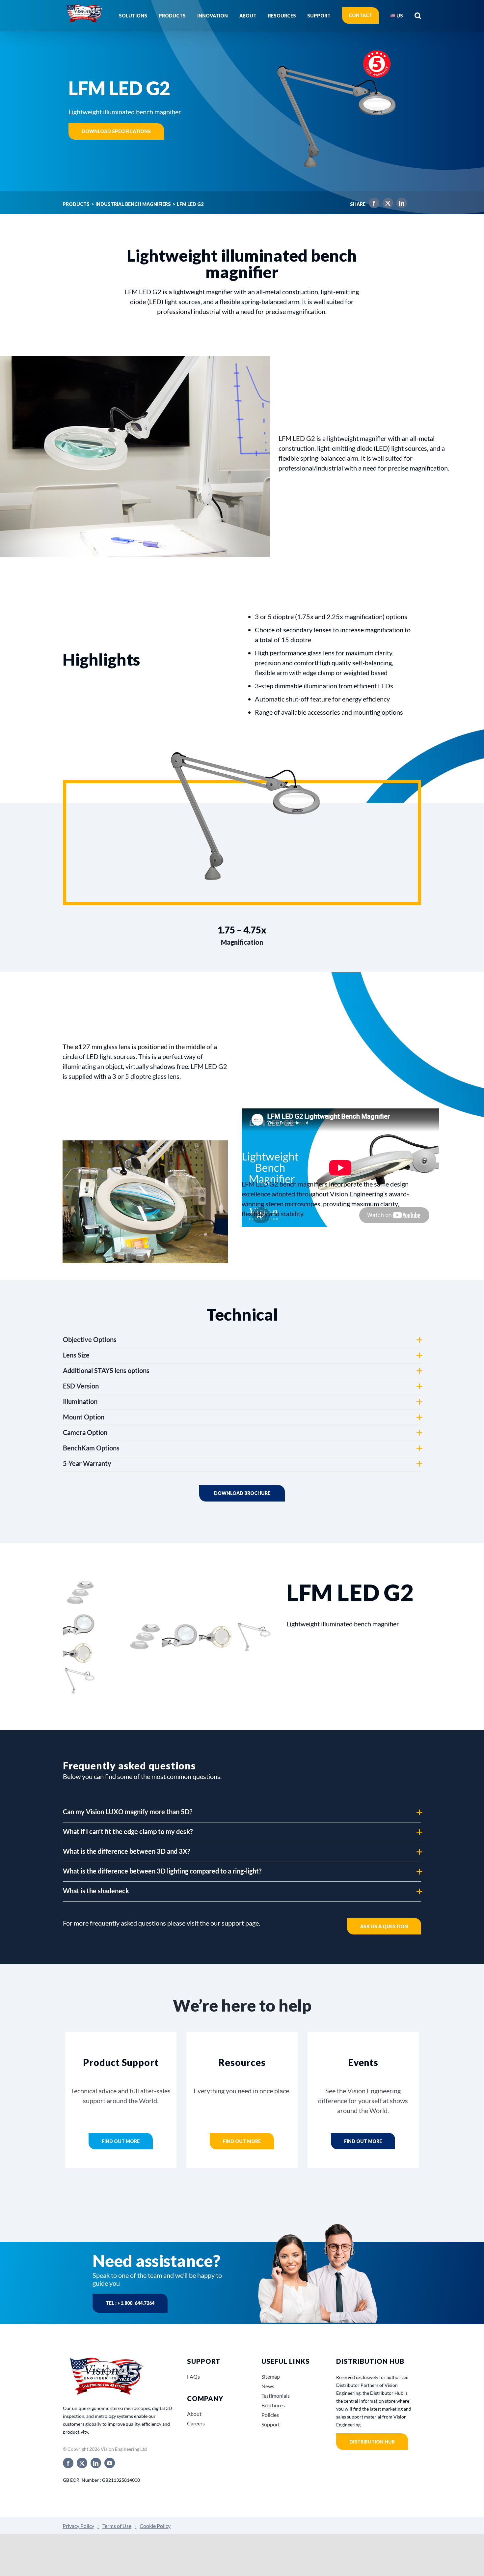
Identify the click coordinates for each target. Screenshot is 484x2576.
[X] (386, 204)
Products (76, 204)
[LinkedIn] (400, 204)
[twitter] (82, 2463)
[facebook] (68, 2463)
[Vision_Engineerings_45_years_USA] (106, 2358)
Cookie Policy (155, 2526)
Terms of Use (117, 2526)
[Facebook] (372, 204)
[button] (418, 15)
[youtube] (110, 2463)
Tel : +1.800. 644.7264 (130, 2303)
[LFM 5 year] (332, 43)
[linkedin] (96, 2463)
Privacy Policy (78, 2526)
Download (242, 1493)
